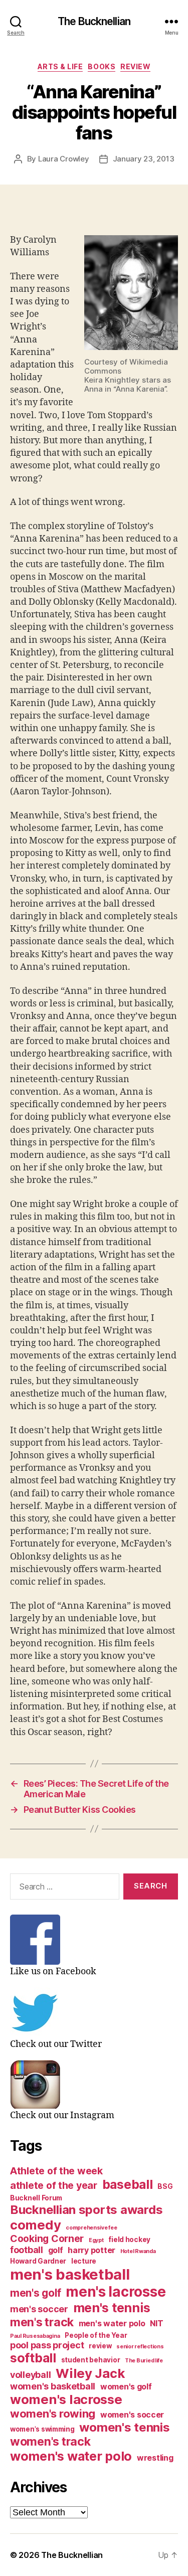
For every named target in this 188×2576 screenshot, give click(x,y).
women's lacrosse (66, 2399)
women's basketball (53, 2386)
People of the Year (96, 2335)
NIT (156, 2324)
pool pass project (47, 2345)
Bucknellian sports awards (86, 2210)
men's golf (35, 2293)
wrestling (155, 2458)
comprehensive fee (91, 2228)
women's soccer (132, 2415)
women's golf (126, 2387)
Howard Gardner (38, 2261)
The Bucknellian (94, 21)
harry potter (91, 2250)
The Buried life (144, 2361)
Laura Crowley (64, 159)
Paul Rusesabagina (35, 2336)
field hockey (129, 2240)
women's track (50, 2442)
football (27, 2250)
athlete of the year (54, 2185)
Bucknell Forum (36, 2198)
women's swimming (42, 2429)
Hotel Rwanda (138, 2251)
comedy (35, 2225)
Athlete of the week (56, 2171)
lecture (84, 2261)
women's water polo (71, 2456)
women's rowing (53, 2414)
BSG (165, 2186)
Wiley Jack (90, 2373)
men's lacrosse (116, 2292)
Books (102, 66)
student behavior (91, 2360)
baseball (128, 2184)
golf (56, 2250)
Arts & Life (60, 66)
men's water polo (112, 2324)
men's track (42, 2322)
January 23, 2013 (144, 159)
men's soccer (39, 2309)
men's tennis (112, 2308)
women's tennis (124, 2427)
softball (33, 2358)
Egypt (96, 2240)
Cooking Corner (47, 2239)
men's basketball (70, 2274)
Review (135, 66)
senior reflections (140, 2347)
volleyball (30, 2375)
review (100, 2346)
